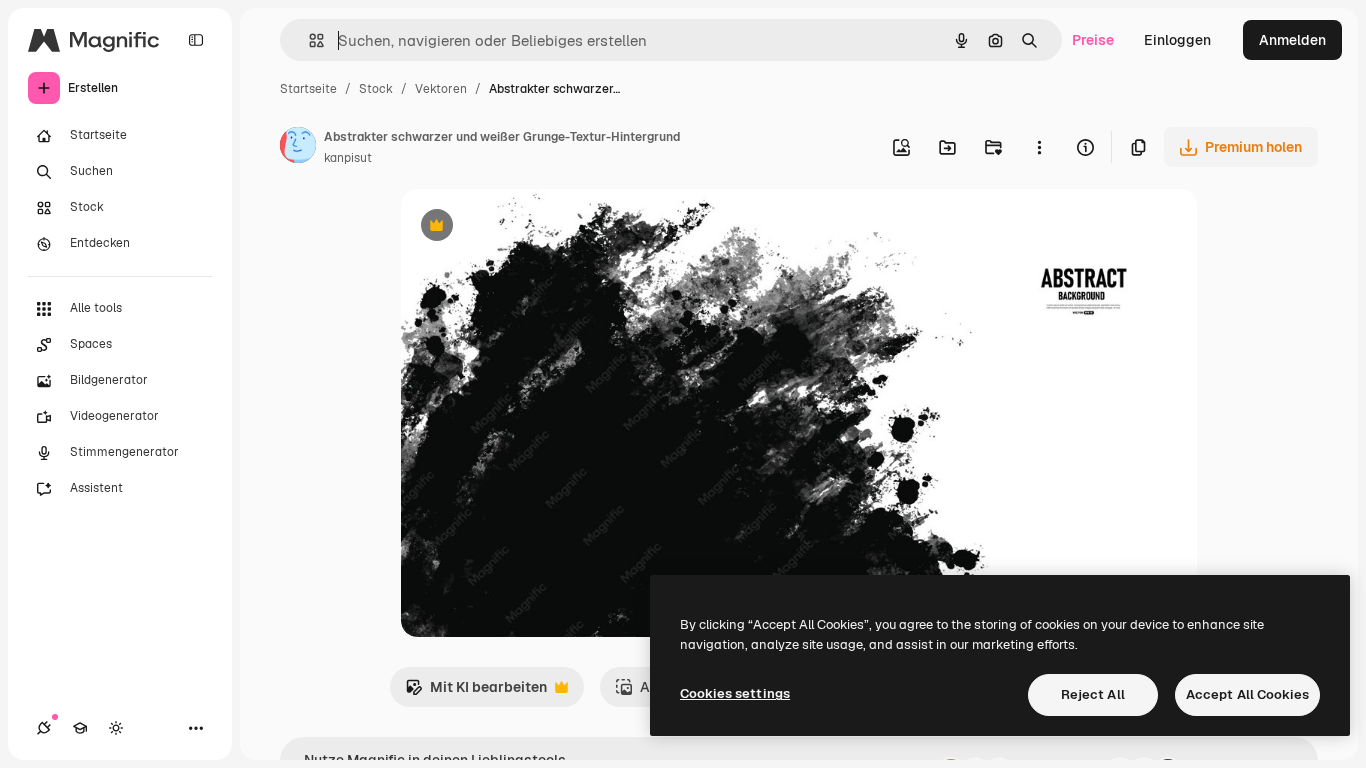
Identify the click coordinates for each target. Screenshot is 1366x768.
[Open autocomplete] (308, 40)
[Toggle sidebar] (196, 40)
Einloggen (1177, 40)
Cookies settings (735, 693)
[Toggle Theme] (116, 728)
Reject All (1093, 694)
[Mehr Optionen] (1039, 147)
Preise (1093, 40)
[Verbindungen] (44, 728)
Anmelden (1292, 40)
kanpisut (348, 158)
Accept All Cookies (1247, 694)
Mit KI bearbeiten (476, 692)
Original (529, 227)
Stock (376, 89)
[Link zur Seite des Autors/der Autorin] (298, 148)
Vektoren (441, 89)
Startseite (308, 89)
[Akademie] (80, 728)
